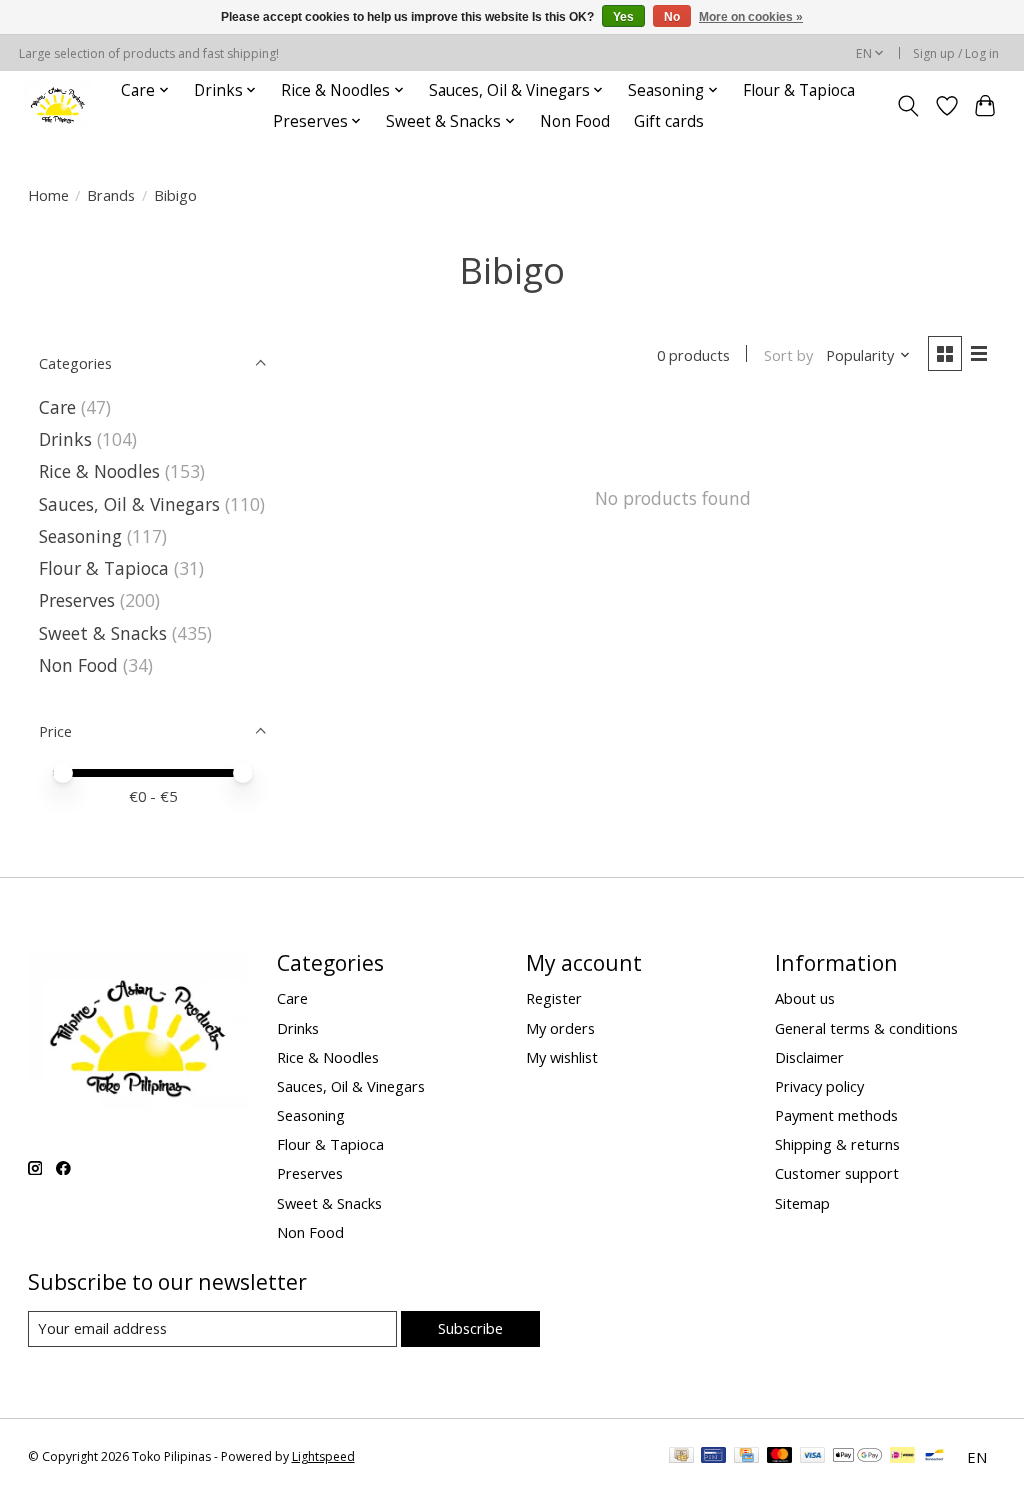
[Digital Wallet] (857, 1457)
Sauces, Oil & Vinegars (129, 504)
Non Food (575, 121)
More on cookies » (751, 17)
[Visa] (813, 1457)
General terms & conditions (866, 1028)
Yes (623, 17)
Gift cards (669, 121)
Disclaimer (809, 1057)
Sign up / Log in (956, 53)
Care (57, 407)
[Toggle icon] (907, 106)
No (672, 17)
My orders (560, 1028)
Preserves (77, 600)
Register (554, 998)
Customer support (837, 1173)
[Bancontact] (934, 1457)
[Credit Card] (746, 1457)
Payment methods (836, 1115)
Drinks (65, 439)
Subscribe (470, 1328)
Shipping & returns (837, 1144)
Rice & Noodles (99, 471)
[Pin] (713, 1457)
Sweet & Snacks (103, 633)
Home (48, 195)
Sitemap (802, 1203)
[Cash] (681, 1457)
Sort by (788, 355)
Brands (111, 195)
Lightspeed (323, 1456)
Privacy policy (819, 1086)
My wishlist (562, 1057)
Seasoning (80, 536)
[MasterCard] (780, 1457)
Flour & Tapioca (799, 90)
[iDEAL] (902, 1457)
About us (805, 998)
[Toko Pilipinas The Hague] (58, 105)
